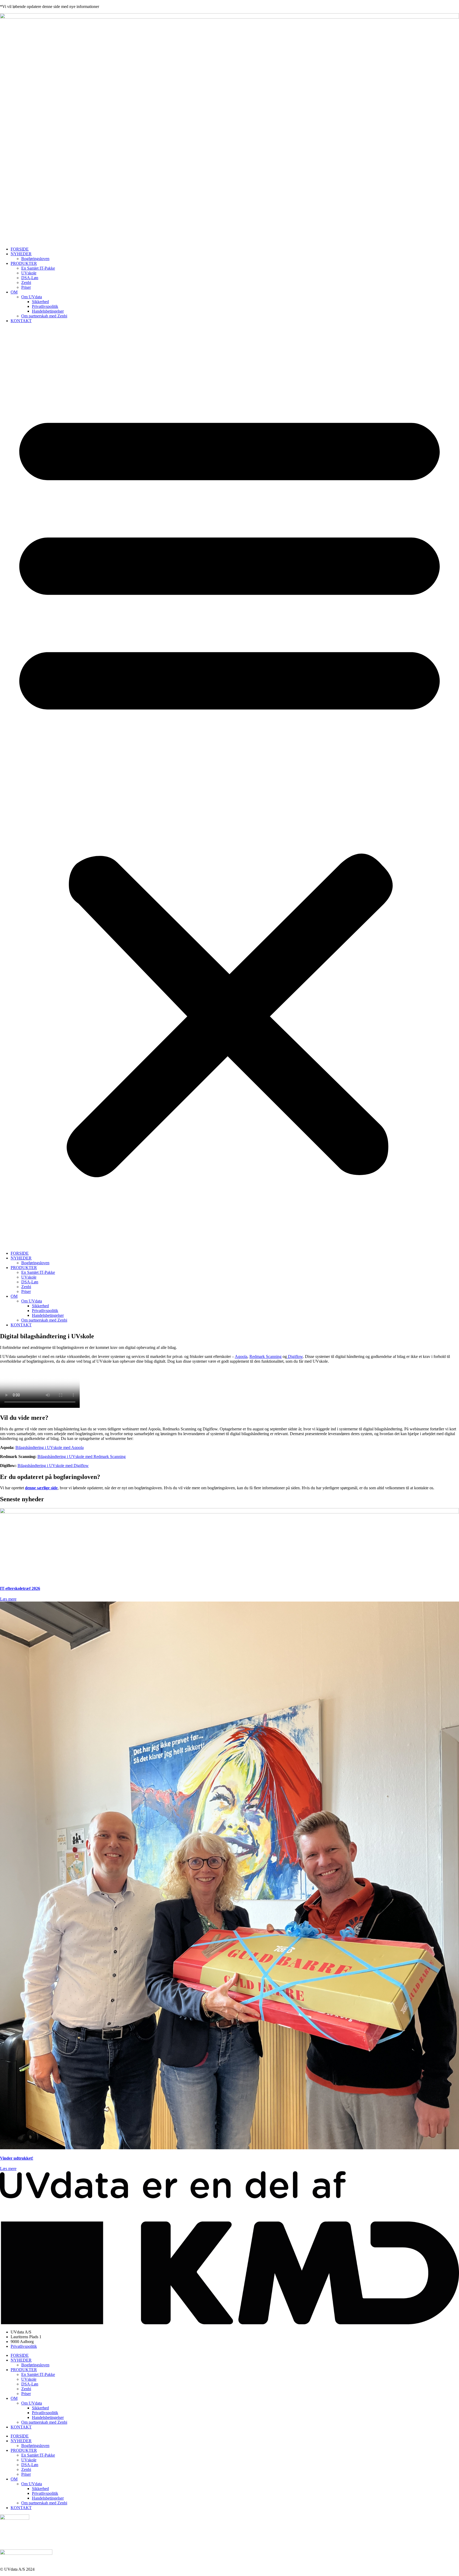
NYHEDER (21, 254)
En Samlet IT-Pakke (38, 268)
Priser (26, 287)
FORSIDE (20, 249)
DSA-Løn (30, 278)
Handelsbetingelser (48, 311)
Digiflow (295, 1356)
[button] (229, 787)
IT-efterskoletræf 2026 (20, 1588)
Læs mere (8, 1599)
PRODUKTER (24, 263)
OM (14, 292)
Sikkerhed (40, 302)
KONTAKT (21, 321)
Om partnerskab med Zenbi (44, 316)
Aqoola (241, 1356)
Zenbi (26, 282)
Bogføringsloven (35, 259)
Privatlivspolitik (45, 306)
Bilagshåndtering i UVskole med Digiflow (53, 1466)
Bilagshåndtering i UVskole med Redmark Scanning (82, 1457)
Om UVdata (32, 297)
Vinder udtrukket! (17, 2158)
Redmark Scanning (265, 1356)
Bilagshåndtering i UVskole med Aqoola (50, 1447)
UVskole (29, 273)
